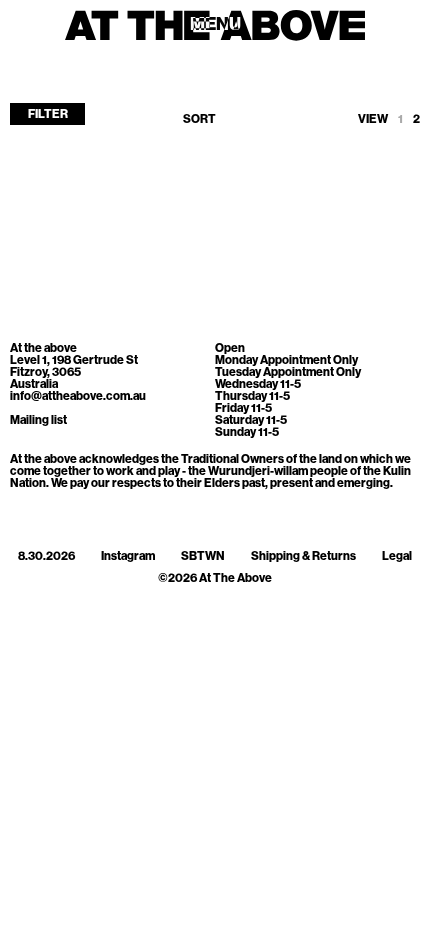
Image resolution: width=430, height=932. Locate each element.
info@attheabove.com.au (78, 396)
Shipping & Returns (303, 556)
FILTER (48, 114)
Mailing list (38, 420)
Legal (397, 556)
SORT (199, 119)
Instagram (128, 556)
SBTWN (203, 556)
